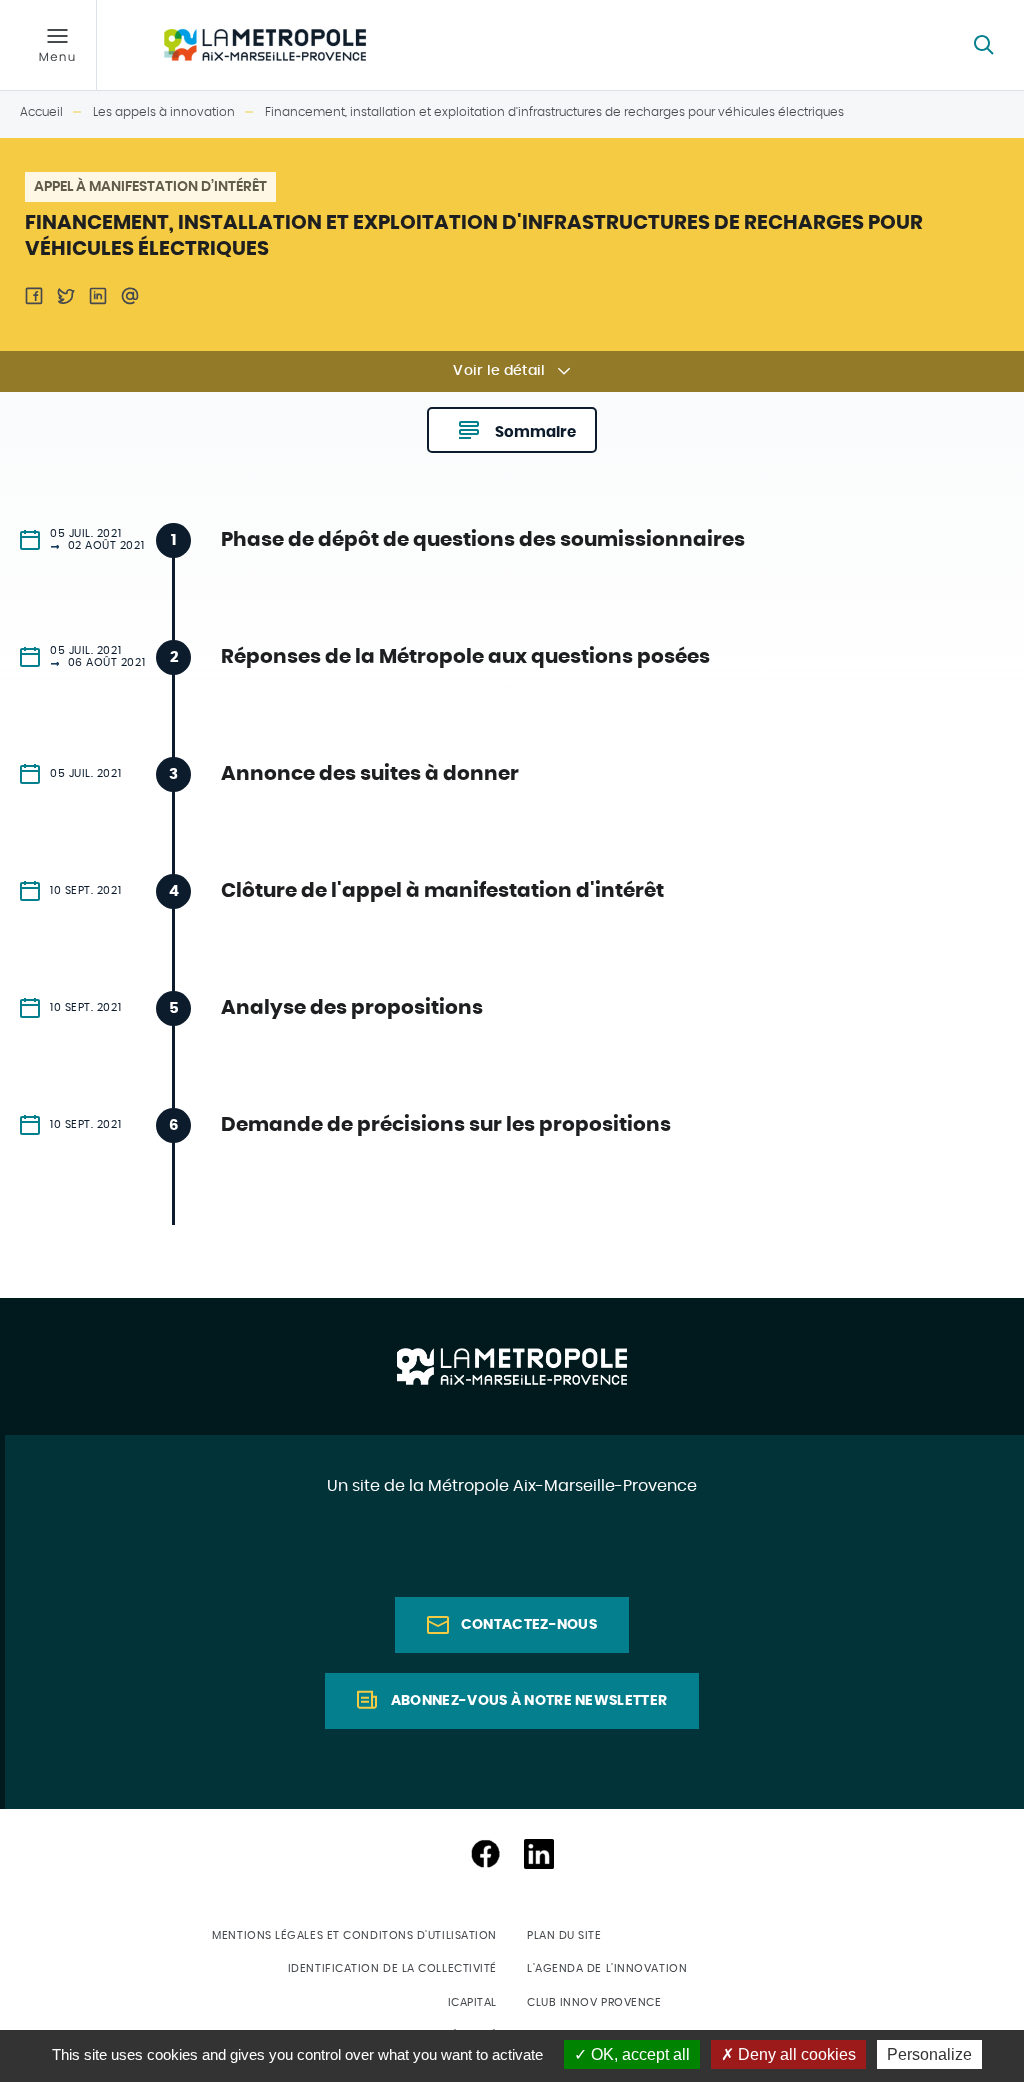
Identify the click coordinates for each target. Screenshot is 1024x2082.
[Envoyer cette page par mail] (130, 296)
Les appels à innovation (164, 112)
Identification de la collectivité (392, 1968)
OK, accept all (638, 2054)
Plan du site (564, 1935)
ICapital (472, 2002)
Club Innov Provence (594, 2002)
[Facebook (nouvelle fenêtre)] (485, 1854)
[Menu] (57, 45)
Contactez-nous (529, 1625)
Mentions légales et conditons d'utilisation (354, 1935)
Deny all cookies (795, 2054)
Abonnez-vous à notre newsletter (529, 1701)
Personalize (929, 2054)
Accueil (41, 112)
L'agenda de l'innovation (607, 1968)
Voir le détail (499, 371)
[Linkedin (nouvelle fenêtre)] (539, 1854)
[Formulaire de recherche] (984, 45)
